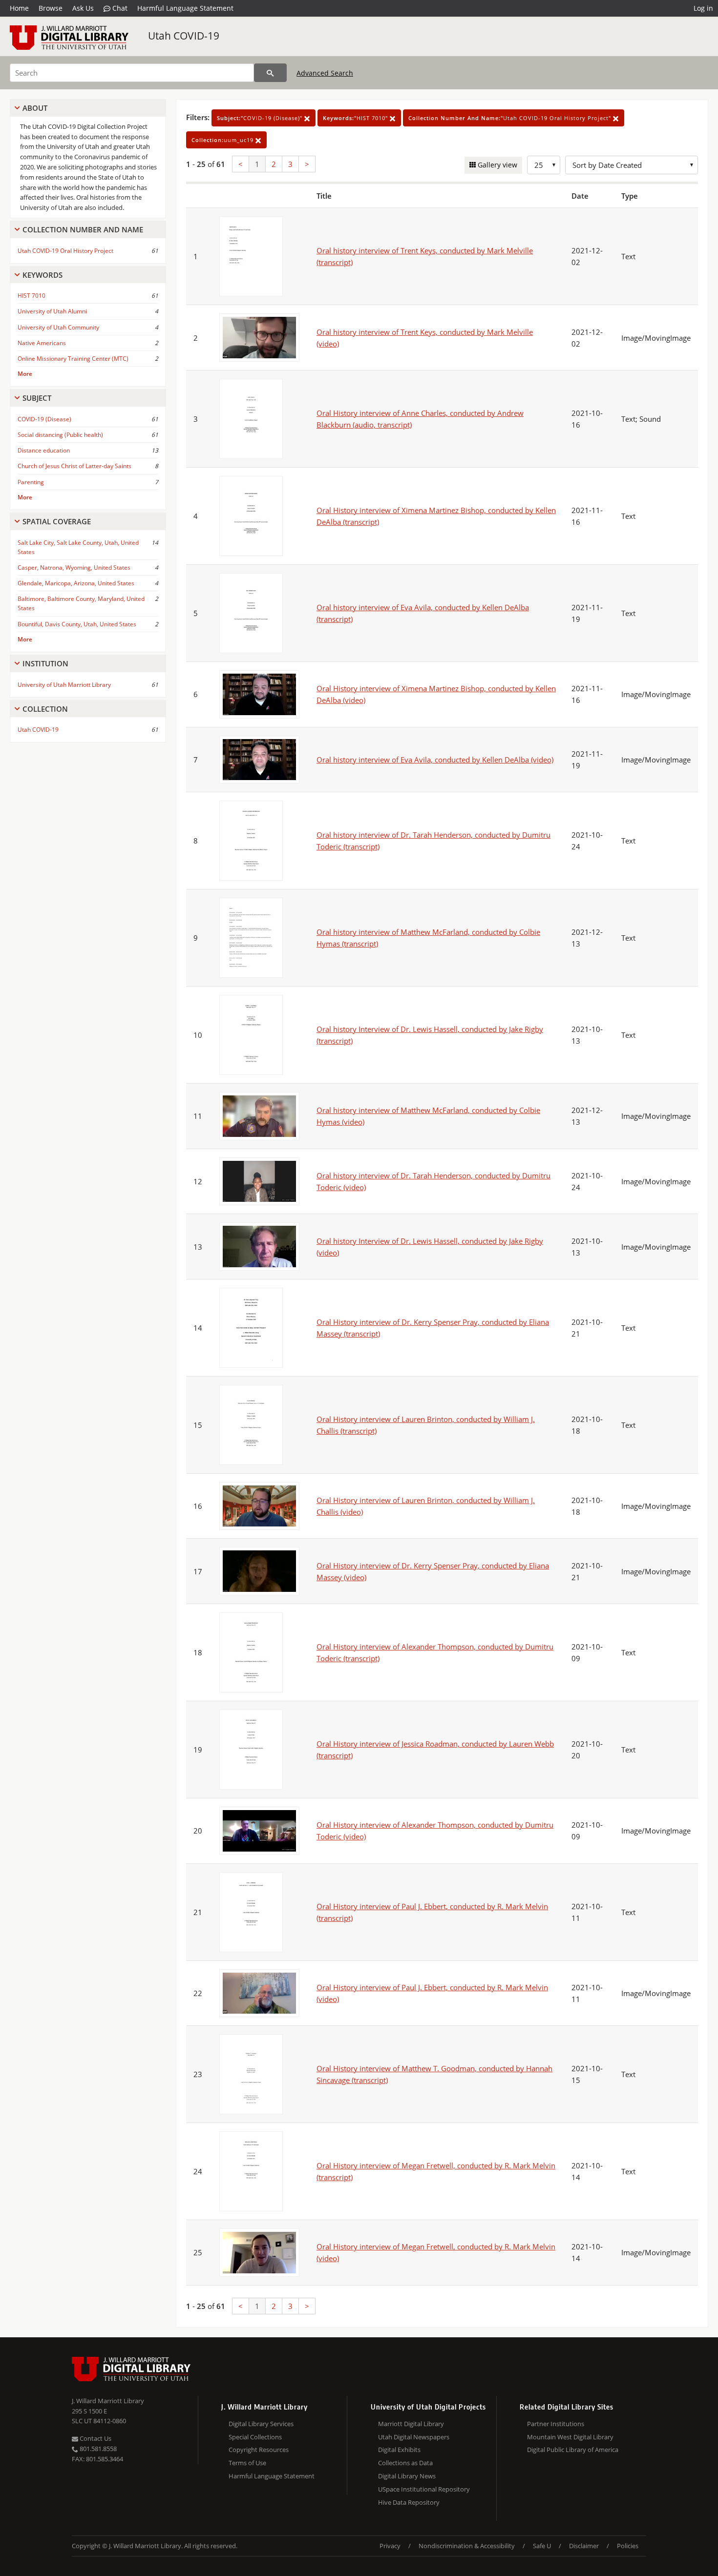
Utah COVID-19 (184, 36)
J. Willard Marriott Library (108, 2401)
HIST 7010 (32, 296)
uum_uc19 (223, 140)
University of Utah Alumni (52, 311)
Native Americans (42, 343)
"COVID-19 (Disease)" (261, 118)
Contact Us (95, 2438)
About (35, 108)
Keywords (42, 275)
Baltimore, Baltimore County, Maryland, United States (81, 603)
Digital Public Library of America (573, 2450)
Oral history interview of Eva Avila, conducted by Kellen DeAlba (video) (435, 760)
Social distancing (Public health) (60, 435)
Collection (45, 709)
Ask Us (83, 8)
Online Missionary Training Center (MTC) (73, 359)
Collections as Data (405, 2463)
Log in (703, 8)
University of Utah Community (58, 327)
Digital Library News (407, 2476)
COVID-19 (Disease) (44, 419)
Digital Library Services (261, 2424)
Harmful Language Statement (185, 8)
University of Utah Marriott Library (64, 685)
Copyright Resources (259, 2450)
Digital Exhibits (399, 2450)
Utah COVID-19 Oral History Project (65, 251)
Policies (628, 2546)
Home (19, 8)
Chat (119, 8)
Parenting (31, 482)
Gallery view (496, 165)
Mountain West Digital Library (570, 2437)
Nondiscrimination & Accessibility (467, 2546)
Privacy (390, 2546)
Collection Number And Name (83, 229)
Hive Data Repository (409, 2502)
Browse (51, 8)
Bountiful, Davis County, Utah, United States (77, 624)
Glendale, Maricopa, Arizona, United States (76, 583)
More (25, 374)
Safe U (542, 2546)
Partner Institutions (556, 2424)
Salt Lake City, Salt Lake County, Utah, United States (78, 547)
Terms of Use (247, 2463)
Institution (45, 663)
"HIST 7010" (356, 118)
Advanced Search (325, 73)
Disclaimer (584, 2546)
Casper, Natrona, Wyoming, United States (74, 567)
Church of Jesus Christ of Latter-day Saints (74, 466)
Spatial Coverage (57, 521)
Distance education (44, 450)
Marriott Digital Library (411, 2424)
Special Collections (255, 2437)
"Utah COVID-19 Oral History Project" (511, 118)
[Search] (270, 73)
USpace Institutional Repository (424, 2489)
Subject (37, 398)
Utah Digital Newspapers (414, 2437)
